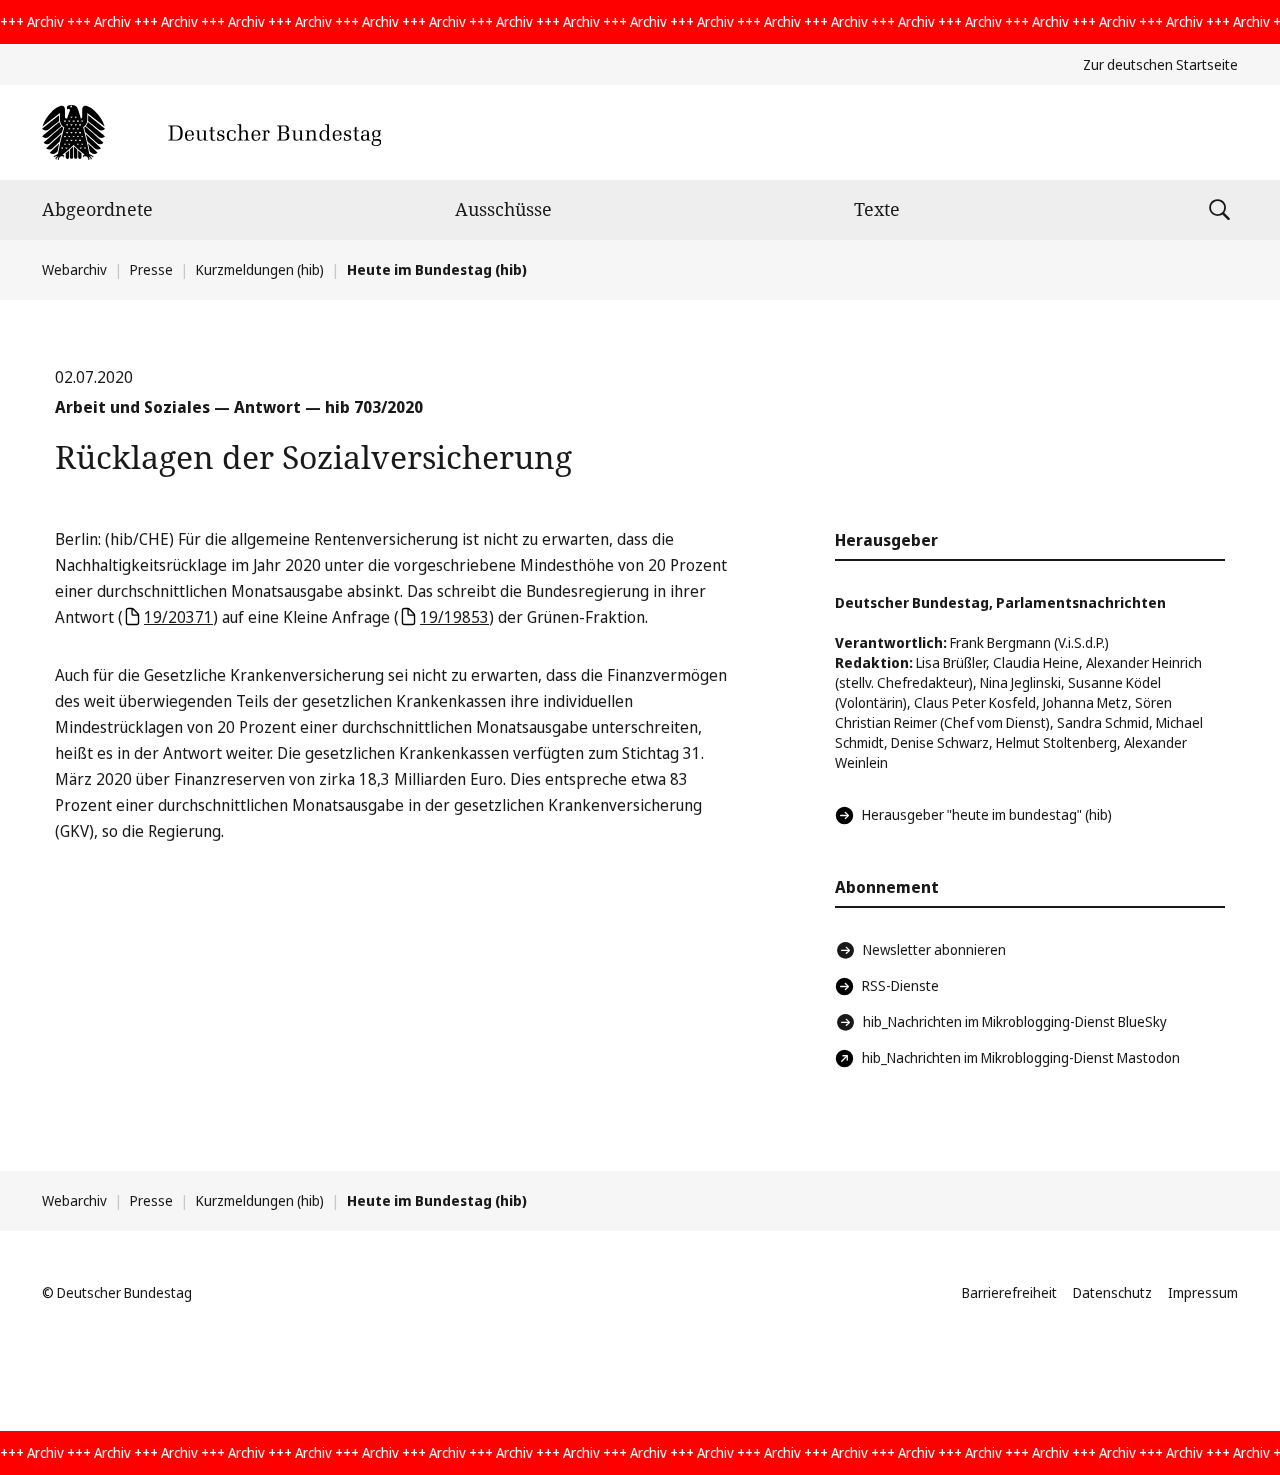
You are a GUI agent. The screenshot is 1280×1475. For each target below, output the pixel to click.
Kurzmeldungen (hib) (260, 269)
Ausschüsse (503, 209)
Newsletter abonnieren (934, 949)
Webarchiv (74, 269)
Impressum (1203, 1292)
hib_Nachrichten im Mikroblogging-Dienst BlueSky (1015, 1021)
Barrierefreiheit (1009, 1292)
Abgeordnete (97, 209)
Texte (877, 209)
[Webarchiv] (211, 132)
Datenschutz (1112, 1292)
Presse (151, 269)
